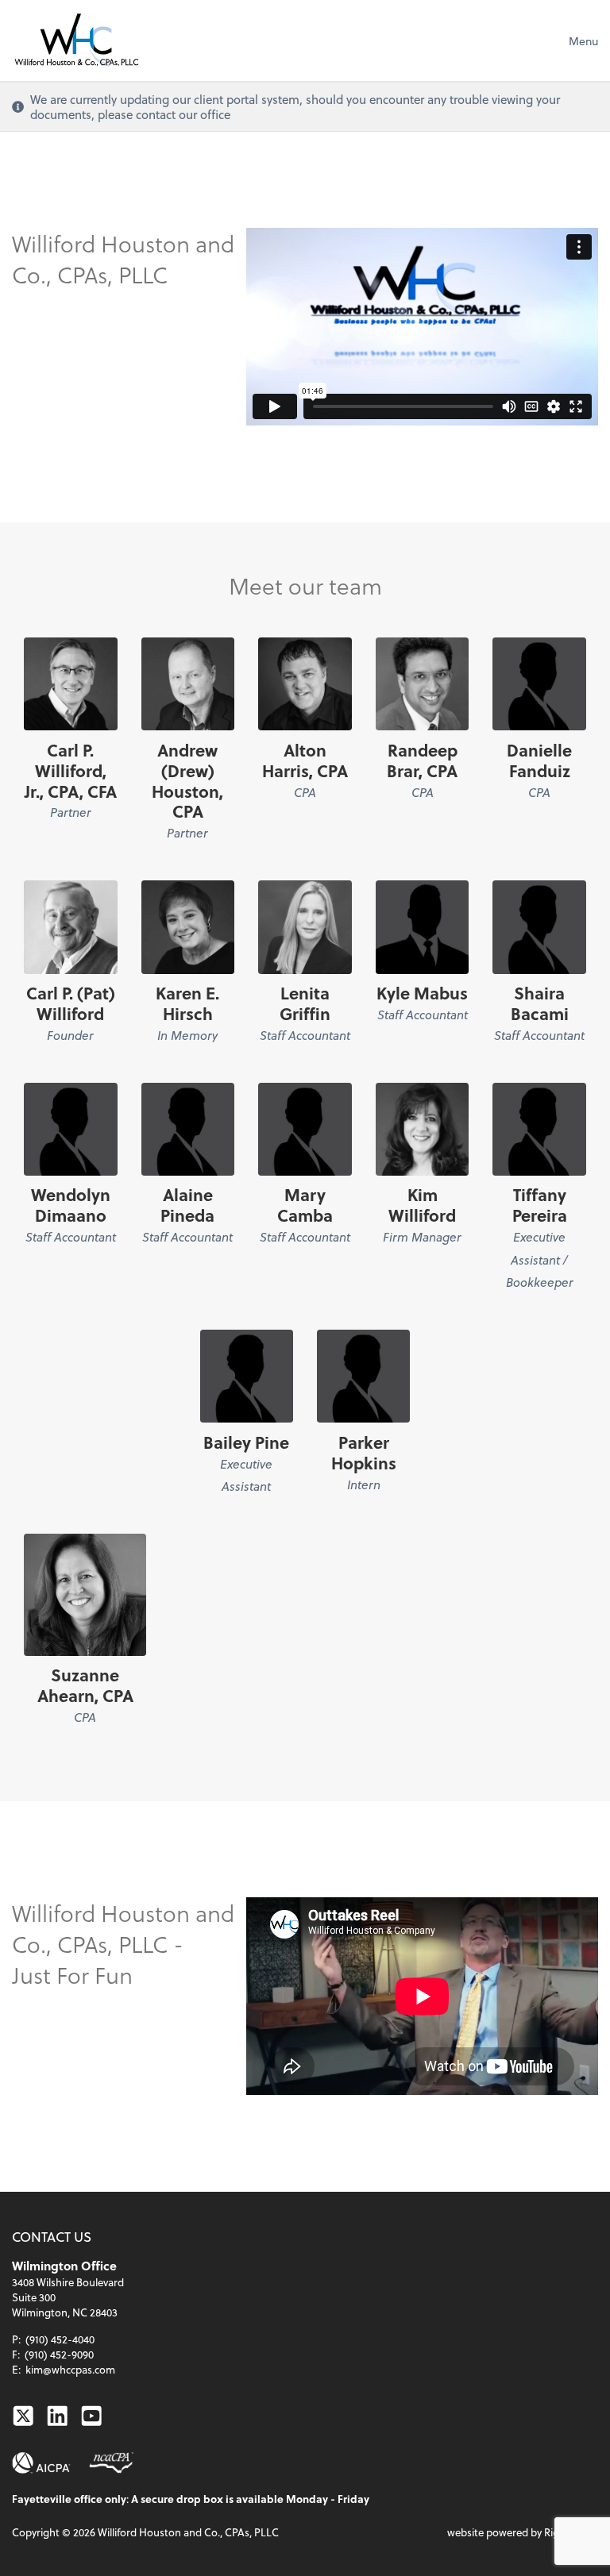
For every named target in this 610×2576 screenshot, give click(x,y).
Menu (583, 41)
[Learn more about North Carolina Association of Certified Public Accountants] (111, 2463)
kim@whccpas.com (70, 2369)
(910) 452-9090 (59, 2354)
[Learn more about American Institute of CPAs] (41, 2463)
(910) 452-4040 (60, 2339)
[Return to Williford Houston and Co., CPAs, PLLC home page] (76, 40)
